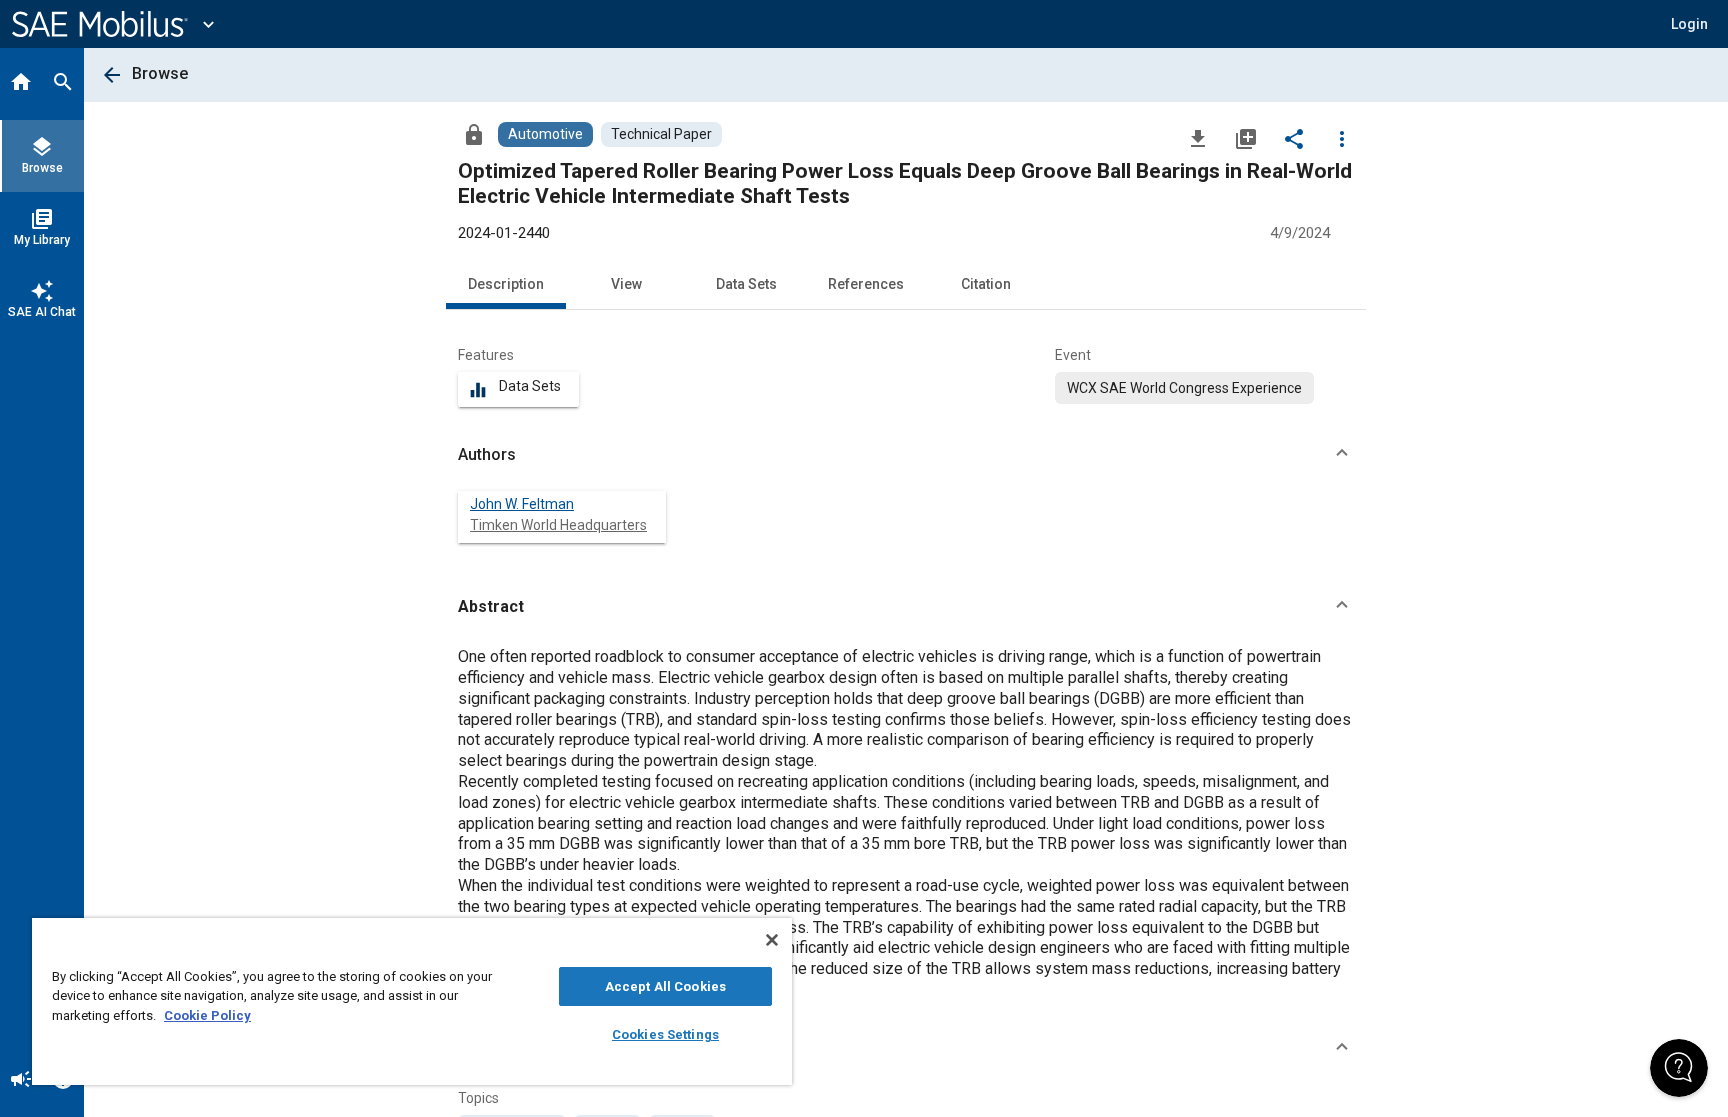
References (866, 284)
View (626, 284)
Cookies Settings (665, 1034)
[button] (906, 455)
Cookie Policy (207, 1015)
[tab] (21, 84)
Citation (986, 284)
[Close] (772, 940)
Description (506, 284)
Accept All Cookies (665, 986)
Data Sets (746, 284)
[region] (412, 1001)
